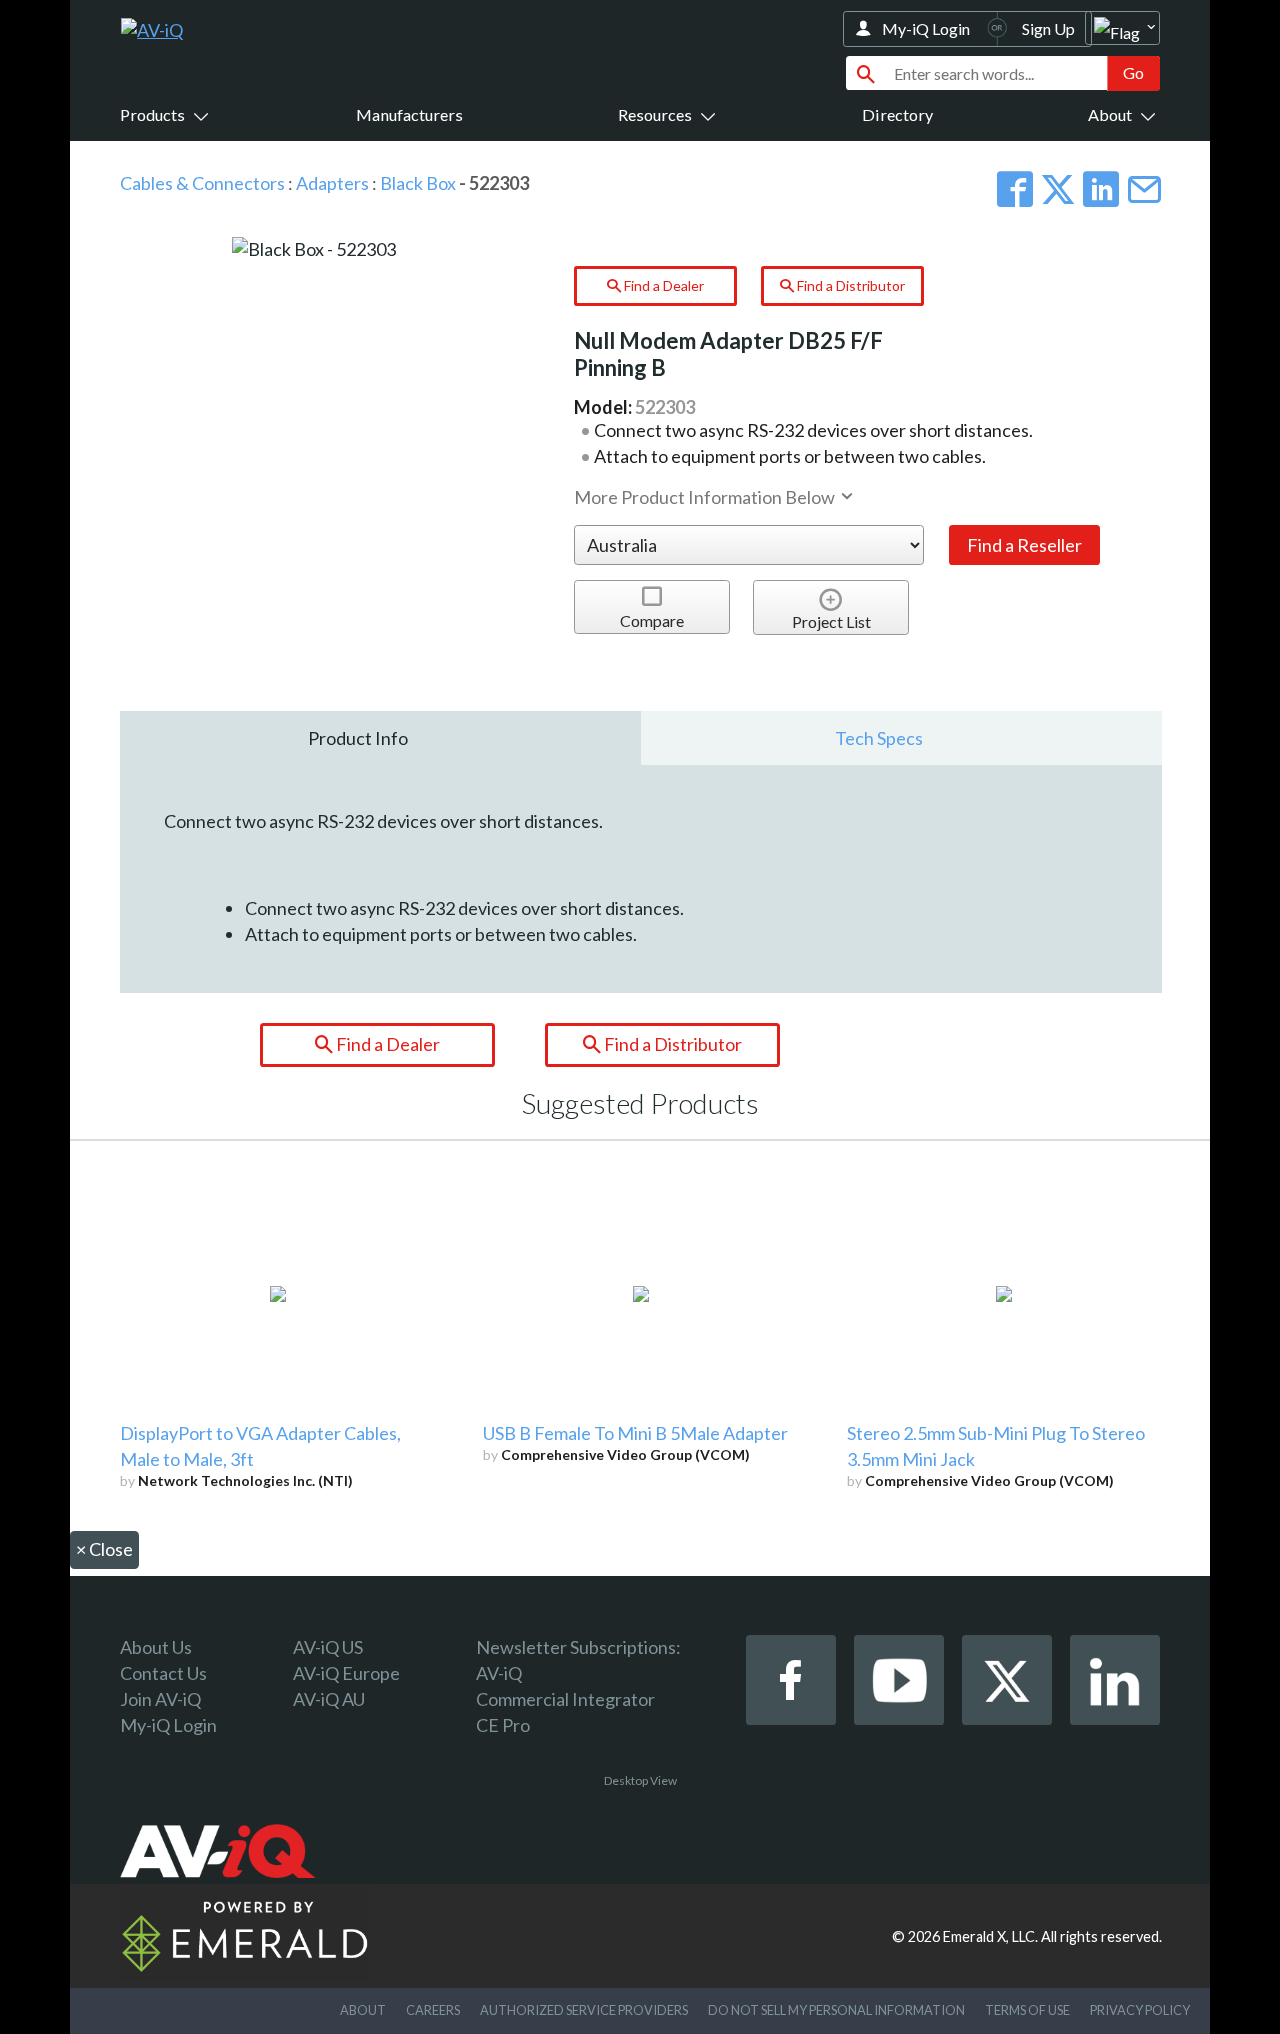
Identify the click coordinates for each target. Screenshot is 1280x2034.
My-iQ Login (926, 28)
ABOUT (363, 2010)
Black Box (418, 183)
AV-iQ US (328, 1647)
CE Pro (503, 1725)
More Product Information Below (706, 497)
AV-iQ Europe (346, 1673)
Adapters (332, 183)
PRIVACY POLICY (1140, 2010)
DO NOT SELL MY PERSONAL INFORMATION (836, 2010)
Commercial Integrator (565, 1699)
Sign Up (1048, 28)
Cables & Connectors (202, 183)
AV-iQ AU (329, 1699)
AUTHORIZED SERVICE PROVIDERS (584, 2010)
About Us (156, 1647)
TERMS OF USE (1027, 2010)
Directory (897, 114)
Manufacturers (409, 114)
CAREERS (433, 2010)
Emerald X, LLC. (990, 1936)
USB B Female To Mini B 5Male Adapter (635, 1433)
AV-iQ (499, 1673)
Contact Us (163, 1673)
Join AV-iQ (160, 1699)
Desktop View (640, 1780)
